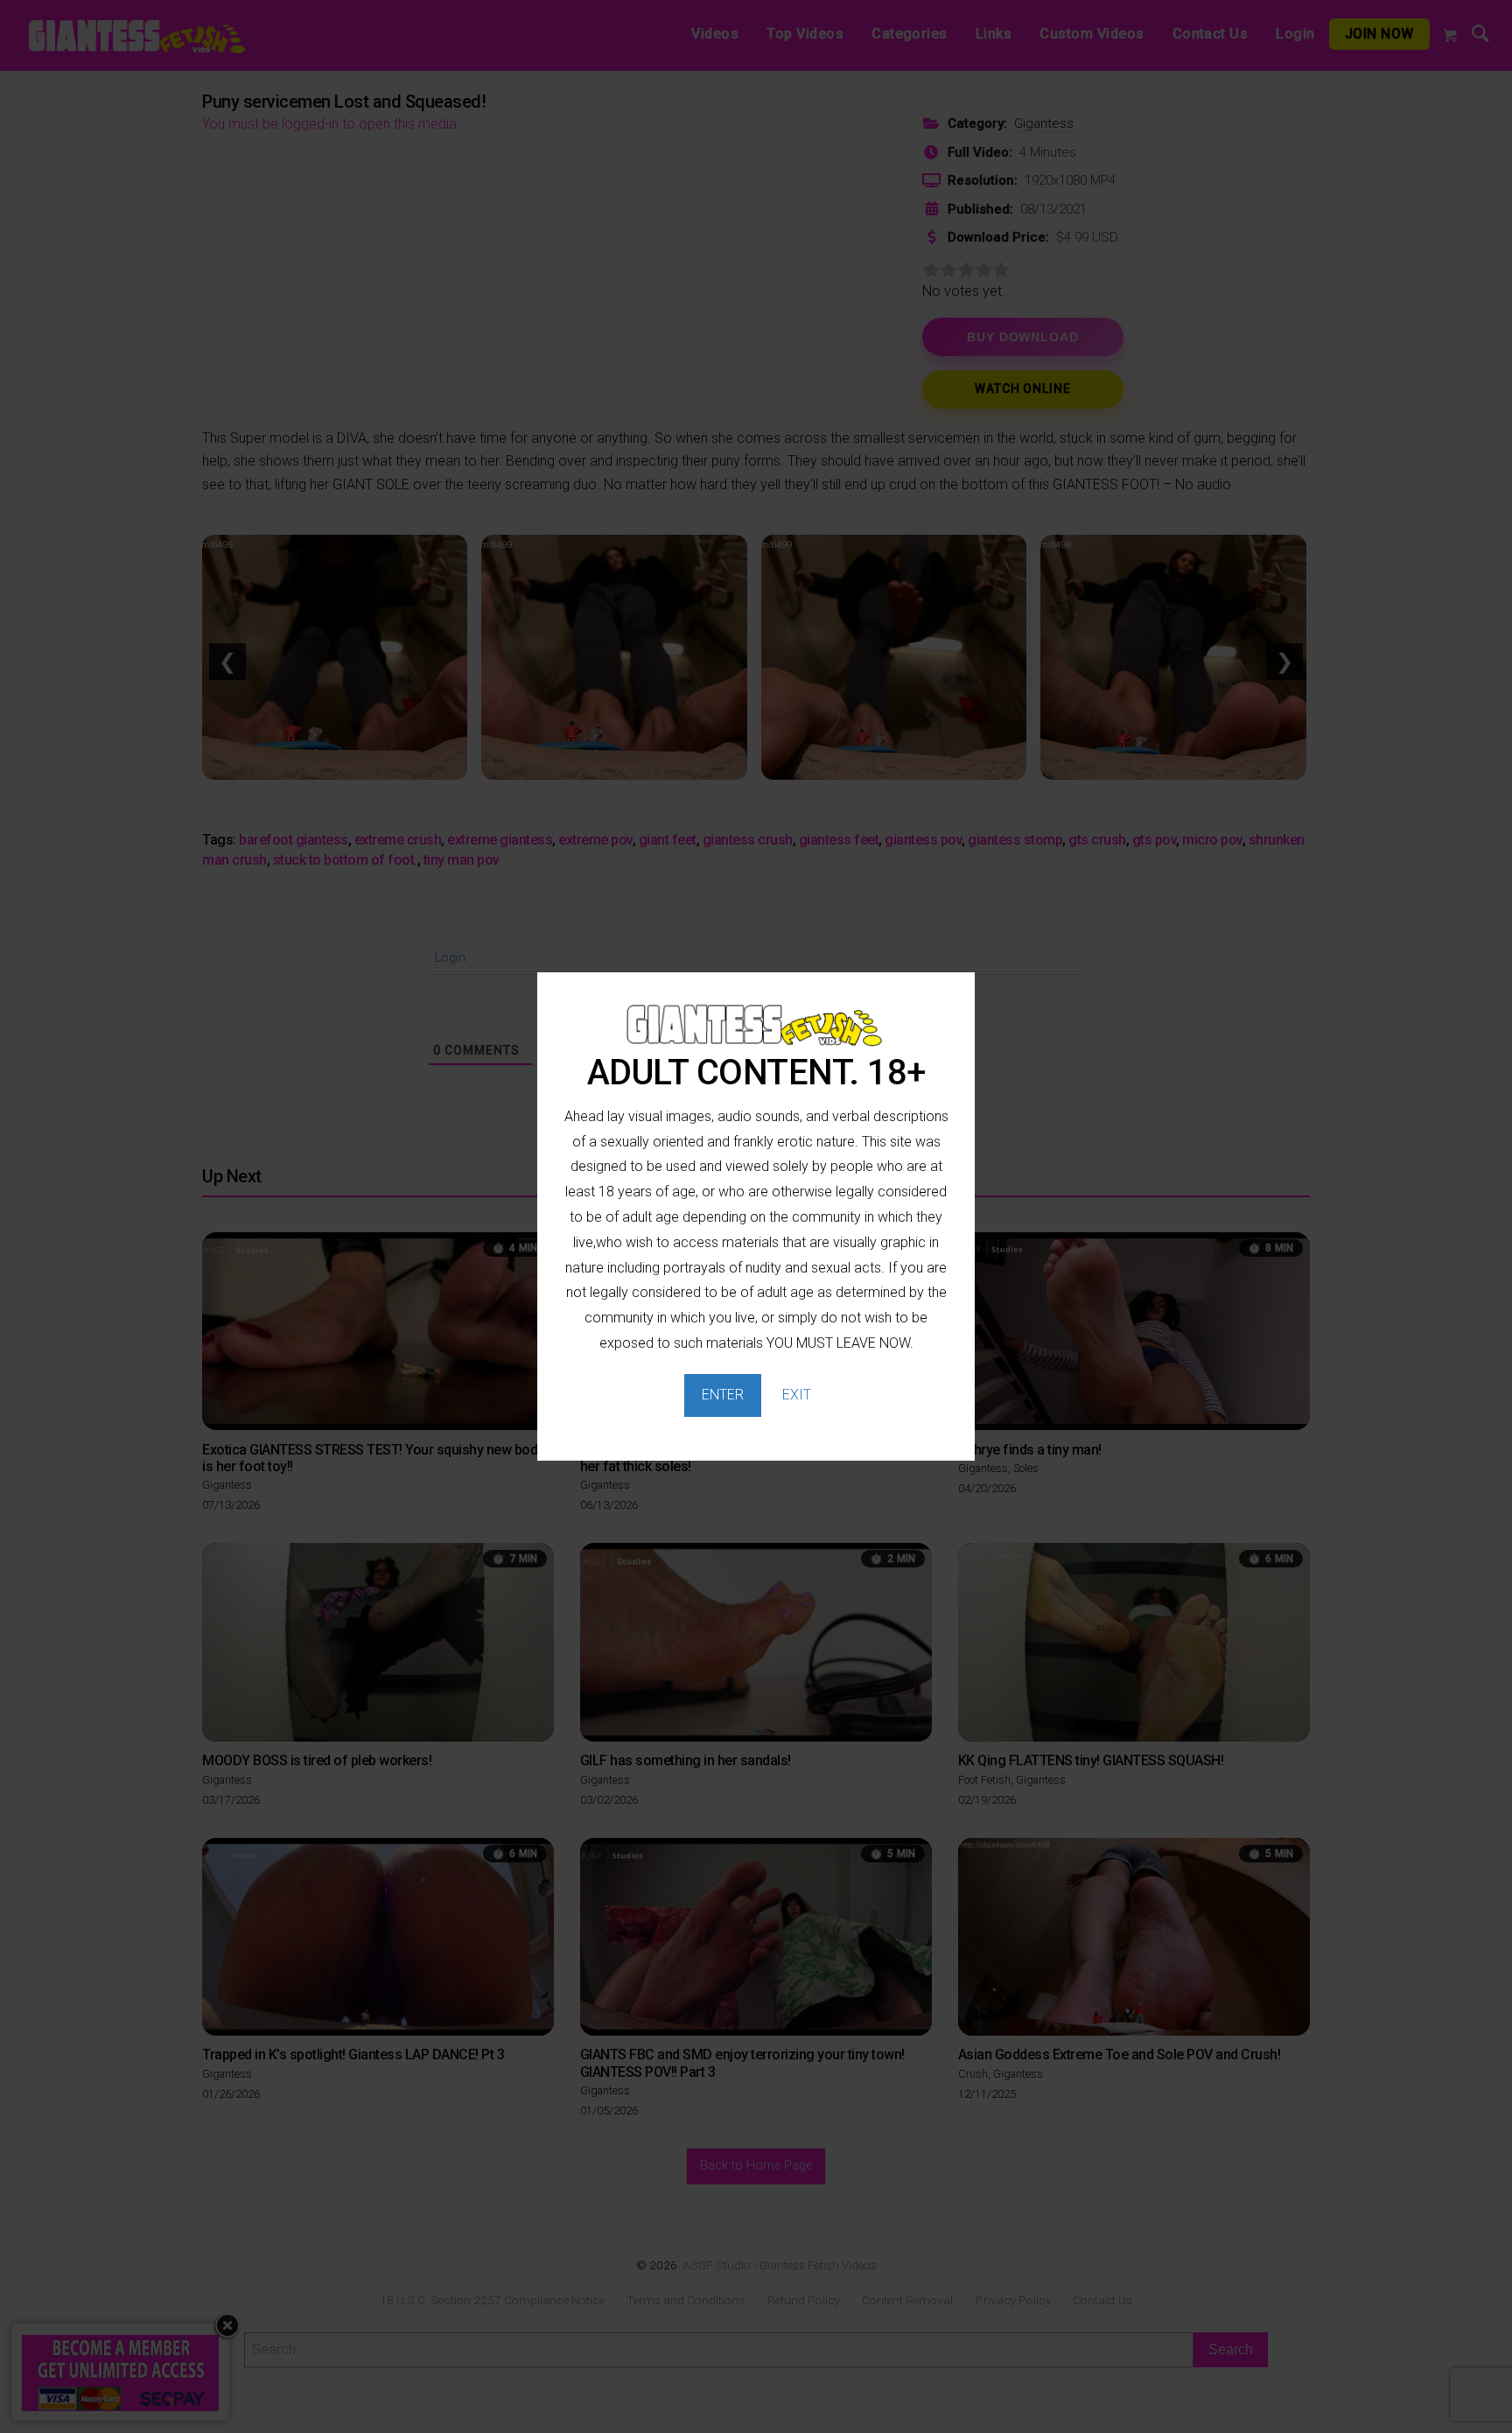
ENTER (723, 1395)
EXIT (797, 1395)
